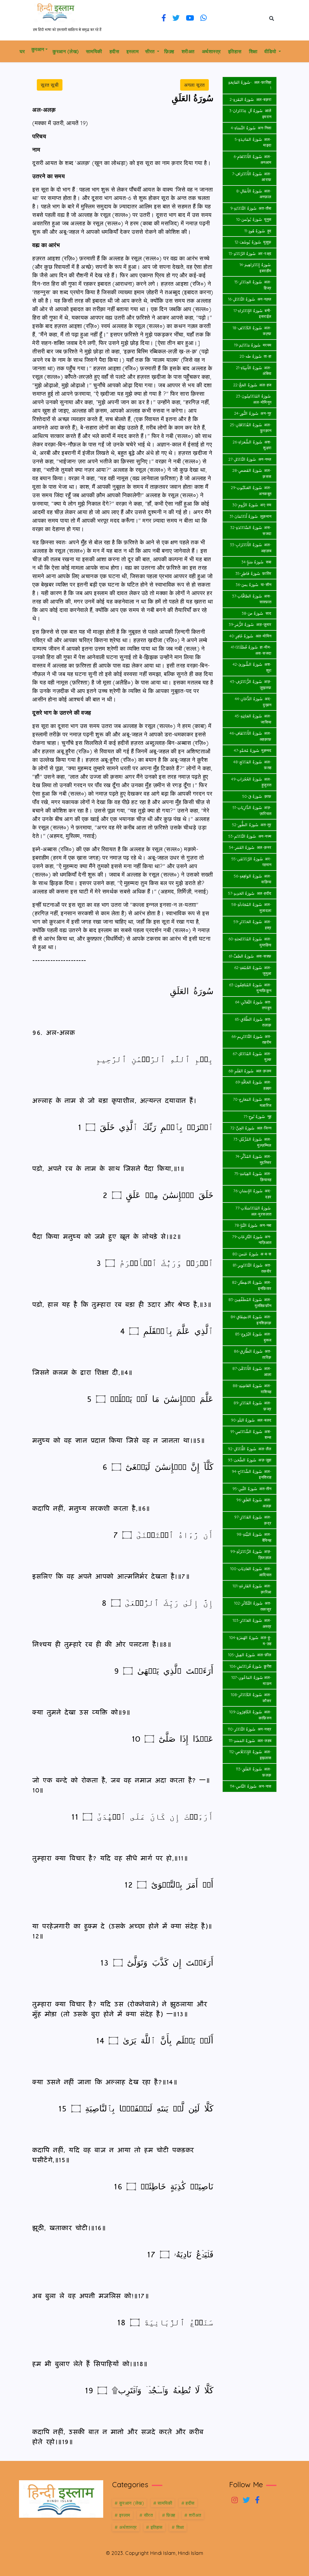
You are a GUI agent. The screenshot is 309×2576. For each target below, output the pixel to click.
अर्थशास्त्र (211, 51)
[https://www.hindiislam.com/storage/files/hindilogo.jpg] (61, 2498)
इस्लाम (132, 51)
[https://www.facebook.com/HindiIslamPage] (164, 18)
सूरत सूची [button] (50, 85)
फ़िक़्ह (169, 51)
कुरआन (38, 49)
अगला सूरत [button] (194, 85)
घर (22, 51)
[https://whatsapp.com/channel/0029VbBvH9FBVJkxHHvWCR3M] (204, 18)
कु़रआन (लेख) (66, 51)
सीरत (150, 51)
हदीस (115, 51)
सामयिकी (94, 51)
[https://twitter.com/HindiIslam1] (176, 18)
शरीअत (188, 51)
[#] (235, 2501)
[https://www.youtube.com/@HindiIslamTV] (190, 18)
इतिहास (235, 51)
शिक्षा (253, 51)
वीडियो (271, 51)
